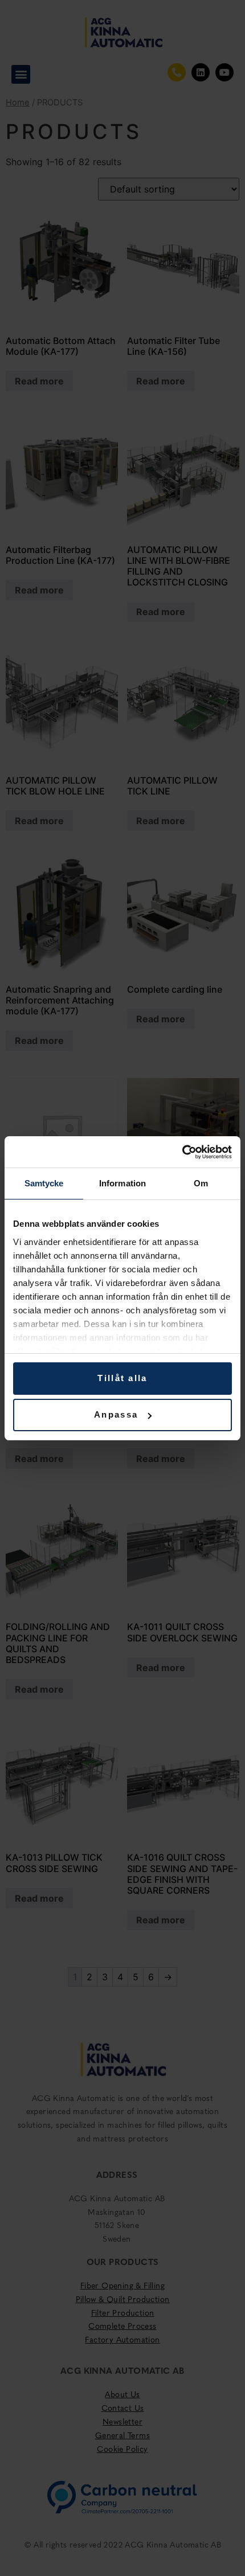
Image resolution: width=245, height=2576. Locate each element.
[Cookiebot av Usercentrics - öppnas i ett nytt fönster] (182, 1152)
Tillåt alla (122, 1378)
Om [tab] (201, 1183)
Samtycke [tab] (44, 1183)
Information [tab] (122, 1183)
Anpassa (116, 1414)
